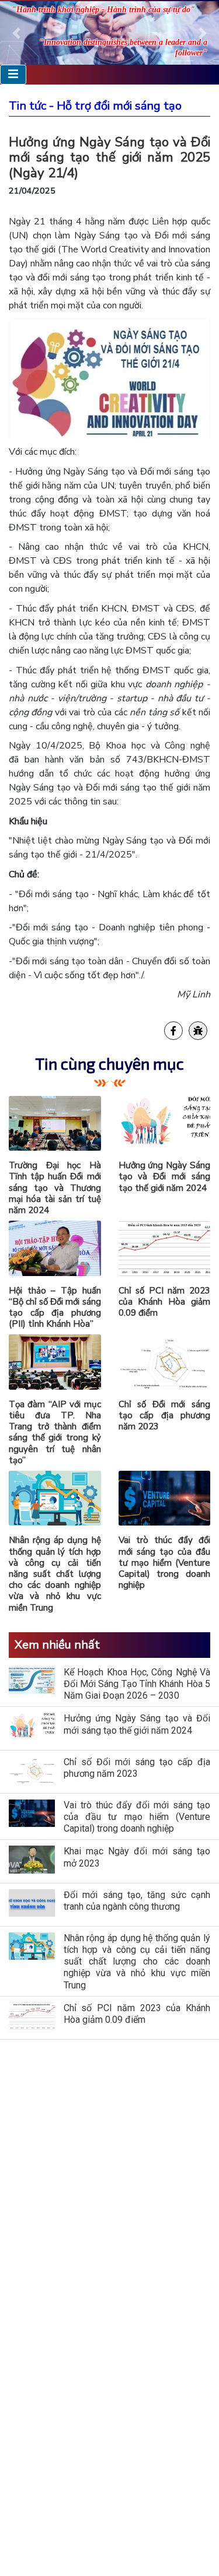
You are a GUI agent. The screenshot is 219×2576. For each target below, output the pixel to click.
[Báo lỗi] (198, 1031)
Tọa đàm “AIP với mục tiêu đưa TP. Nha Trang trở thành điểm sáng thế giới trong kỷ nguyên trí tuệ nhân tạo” (55, 1432)
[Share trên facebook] (173, 1031)
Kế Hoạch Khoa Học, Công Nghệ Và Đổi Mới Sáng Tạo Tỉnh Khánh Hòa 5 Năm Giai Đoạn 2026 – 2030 (137, 1684)
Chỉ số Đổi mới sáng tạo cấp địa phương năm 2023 (165, 1415)
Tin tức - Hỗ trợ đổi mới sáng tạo (95, 106)
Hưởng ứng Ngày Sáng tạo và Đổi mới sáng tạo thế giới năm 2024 (165, 1176)
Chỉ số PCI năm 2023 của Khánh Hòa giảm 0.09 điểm (165, 1302)
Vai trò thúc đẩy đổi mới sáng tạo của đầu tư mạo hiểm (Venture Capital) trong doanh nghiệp (165, 1563)
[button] (16, 33)
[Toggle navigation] (13, 74)
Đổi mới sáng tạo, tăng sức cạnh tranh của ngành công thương (137, 1901)
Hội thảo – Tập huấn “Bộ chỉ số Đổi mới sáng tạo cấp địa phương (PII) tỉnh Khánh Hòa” (55, 1308)
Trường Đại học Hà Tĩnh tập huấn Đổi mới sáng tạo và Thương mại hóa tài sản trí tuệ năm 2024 (55, 1188)
